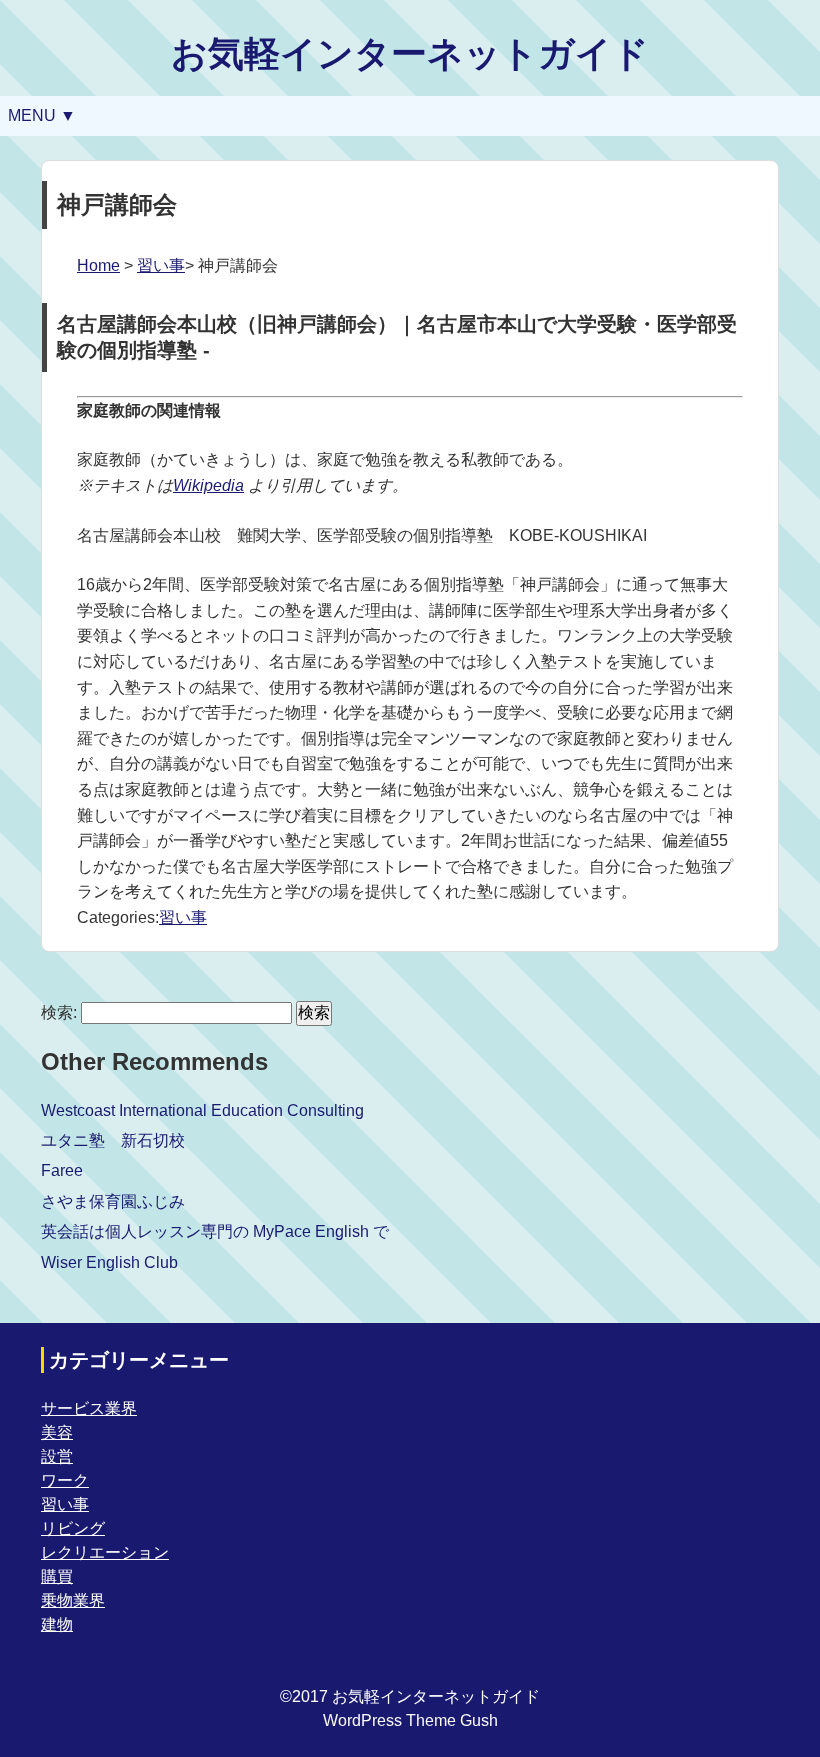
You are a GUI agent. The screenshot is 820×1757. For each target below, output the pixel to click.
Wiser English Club (109, 1262)
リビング (73, 1528)
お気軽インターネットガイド (410, 53)
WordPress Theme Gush (410, 1720)
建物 (57, 1624)
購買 (57, 1576)
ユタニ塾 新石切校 (113, 1140)
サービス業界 (89, 1408)
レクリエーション (105, 1552)
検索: (59, 1012)
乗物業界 (73, 1600)
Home (98, 265)
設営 (57, 1456)
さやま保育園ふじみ (113, 1201)
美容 (57, 1432)
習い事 (161, 265)
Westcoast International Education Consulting (202, 1110)
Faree (62, 1170)
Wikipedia (208, 485)
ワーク (65, 1480)
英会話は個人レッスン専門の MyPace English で (215, 1231)
